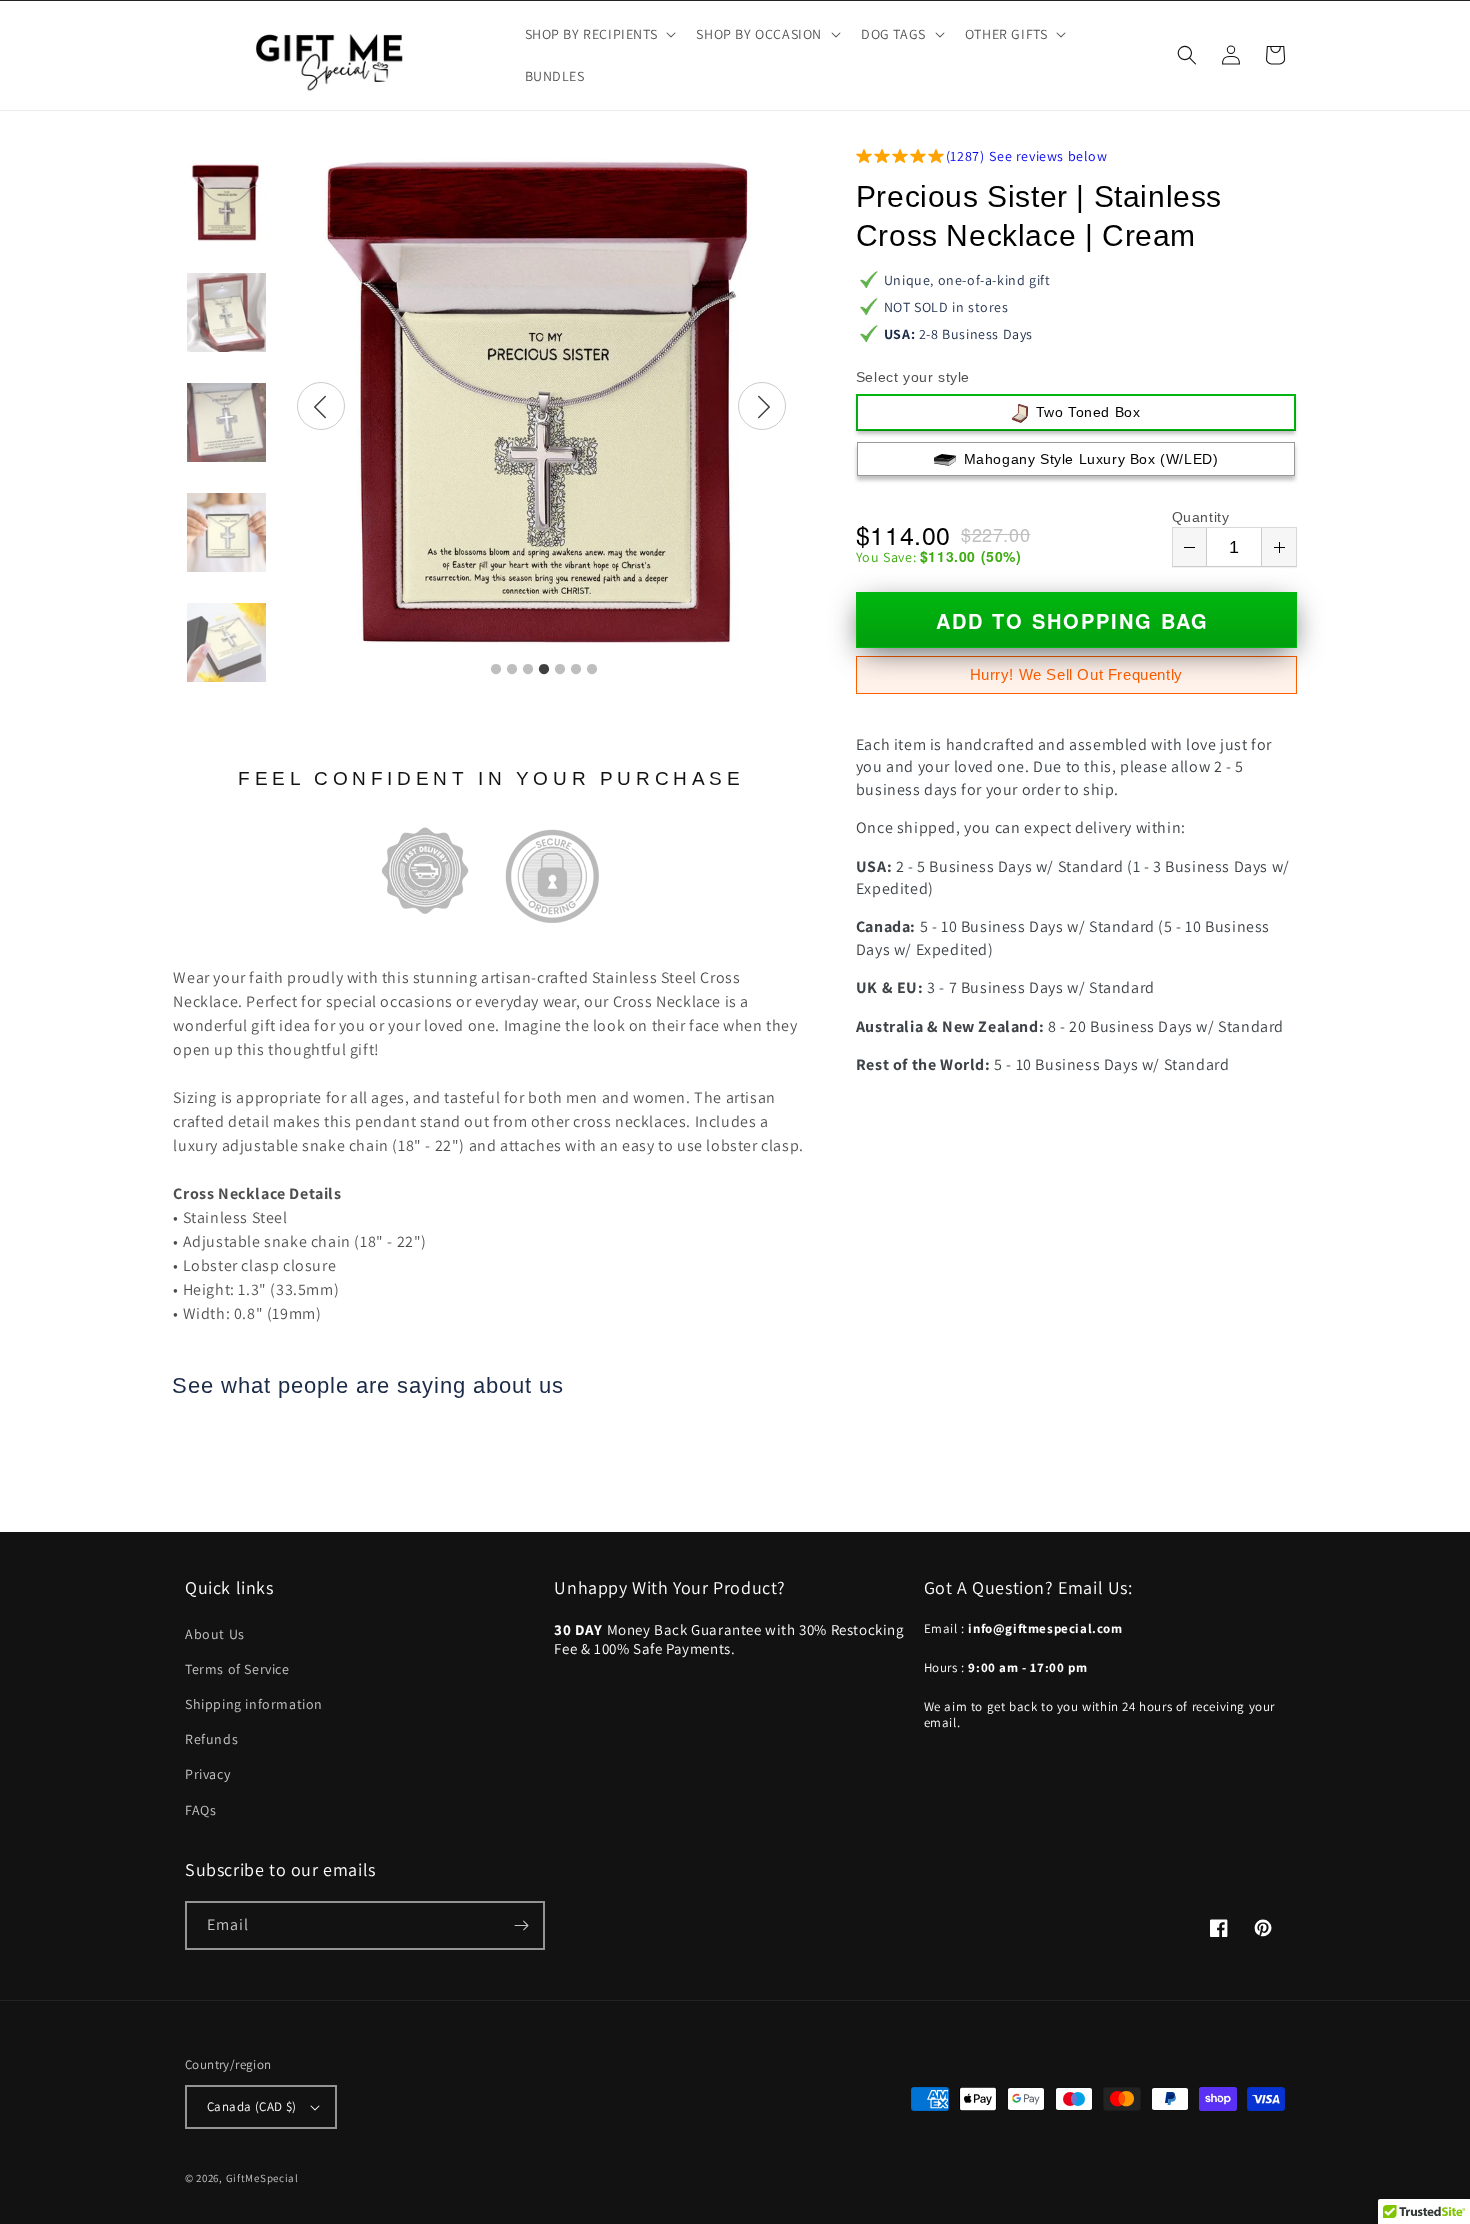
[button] (599, 34)
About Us (215, 1634)
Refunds (211, 1739)
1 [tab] (496, 670)
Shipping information (254, 1704)
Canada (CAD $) (252, 2106)
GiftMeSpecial (262, 2178)
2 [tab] (512, 670)
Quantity (1201, 517)
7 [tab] (592, 670)
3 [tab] (528, 670)
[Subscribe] (521, 1925)
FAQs (200, 1810)
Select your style (913, 377)
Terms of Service (237, 1669)
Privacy (207, 1774)
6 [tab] (576, 670)
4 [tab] (544, 670)
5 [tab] (560, 670)
